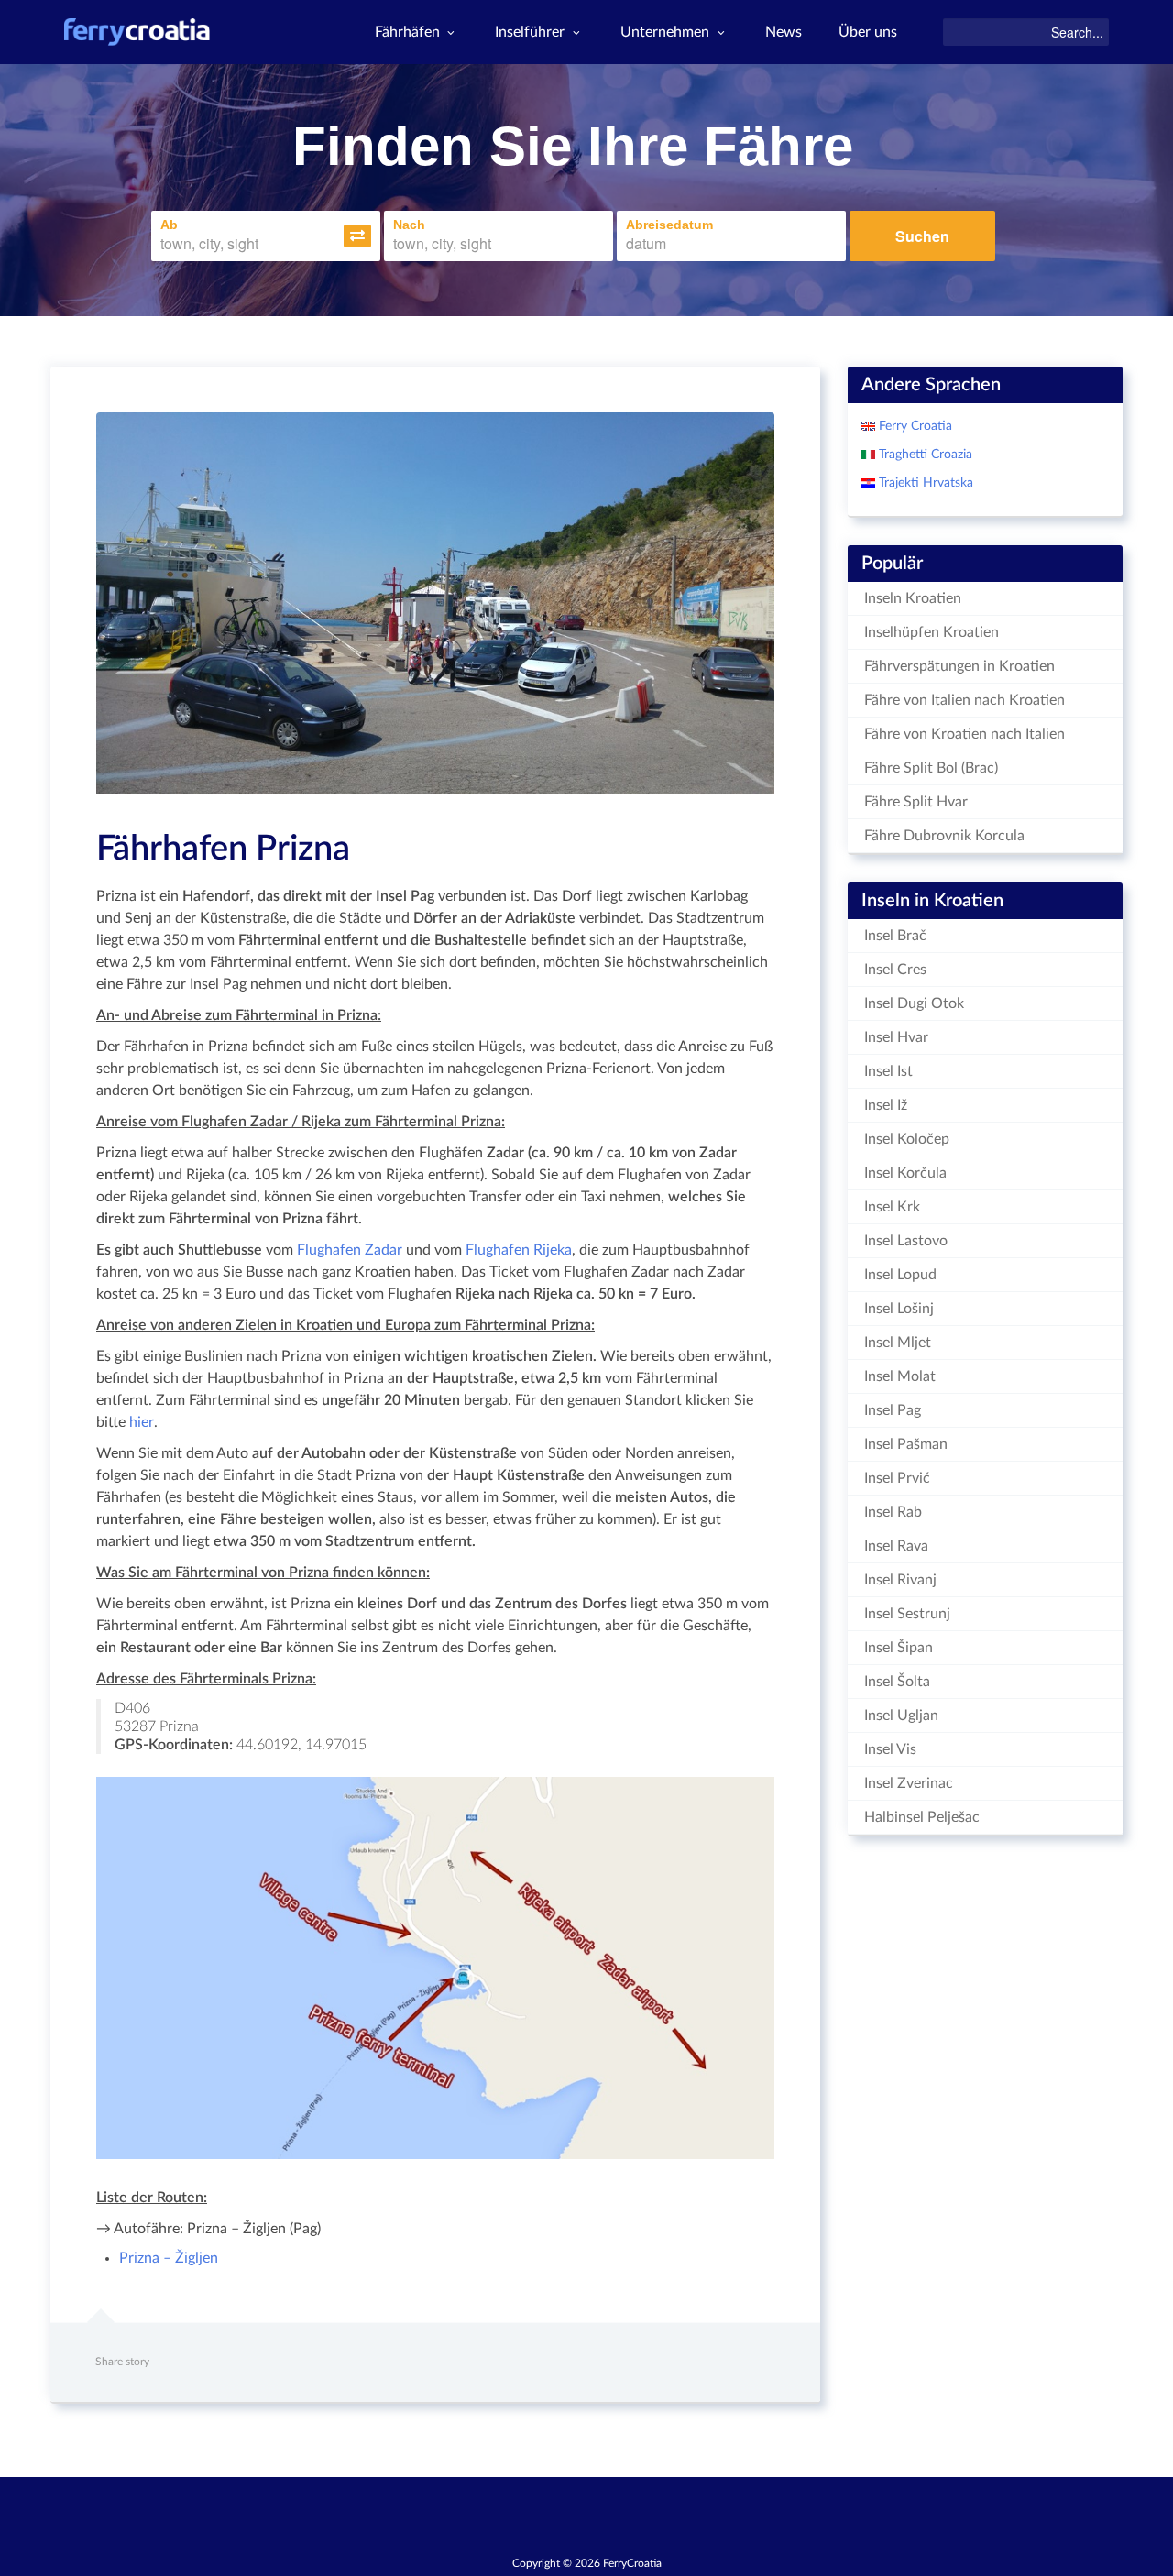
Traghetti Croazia (924, 455)
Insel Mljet (898, 1343)
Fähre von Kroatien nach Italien (965, 734)
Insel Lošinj (899, 1309)
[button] (357, 236)
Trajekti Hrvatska (924, 483)
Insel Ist (888, 1071)
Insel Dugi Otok (914, 1003)
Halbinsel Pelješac (922, 1817)
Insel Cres (895, 970)
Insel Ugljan (901, 1716)
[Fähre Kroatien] (137, 32)
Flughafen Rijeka (519, 1250)
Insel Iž (886, 1105)
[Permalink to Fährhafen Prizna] (435, 603)
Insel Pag (893, 1410)
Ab (169, 225)
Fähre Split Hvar (916, 802)
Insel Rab (893, 1512)
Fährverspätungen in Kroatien (959, 666)
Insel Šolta (897, 1682)
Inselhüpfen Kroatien (932, 632)
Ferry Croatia (914, 426)
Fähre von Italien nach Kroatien (965, 700)
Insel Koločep (907, 1139)
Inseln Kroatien (913, 598)
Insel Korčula (905, 1173)
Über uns (868, 32)
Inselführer (530, 32)
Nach (409, 225)
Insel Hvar (896, 1037)
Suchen (922, 236)
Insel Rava (896, 1546)
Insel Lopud (900, 1275)
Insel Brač (895, 936)
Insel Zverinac (909, 1783)
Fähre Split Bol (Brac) (931, 768)
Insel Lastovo (906, 1241)
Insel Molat (900, 1376)
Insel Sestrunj (907, 1614)
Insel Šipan (899, 1648)
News (784, 32)
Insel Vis (890, 1749)
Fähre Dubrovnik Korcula (944, 836)
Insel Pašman (906, 1444)
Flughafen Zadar (350, 1250)
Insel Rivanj (900, 1580)
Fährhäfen (407, 32)
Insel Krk (892, 1207)
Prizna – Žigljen (169, 2258)
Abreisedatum (669, 225)
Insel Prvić (897, 1478)
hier (142, 1422)
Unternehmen (665, 32)
